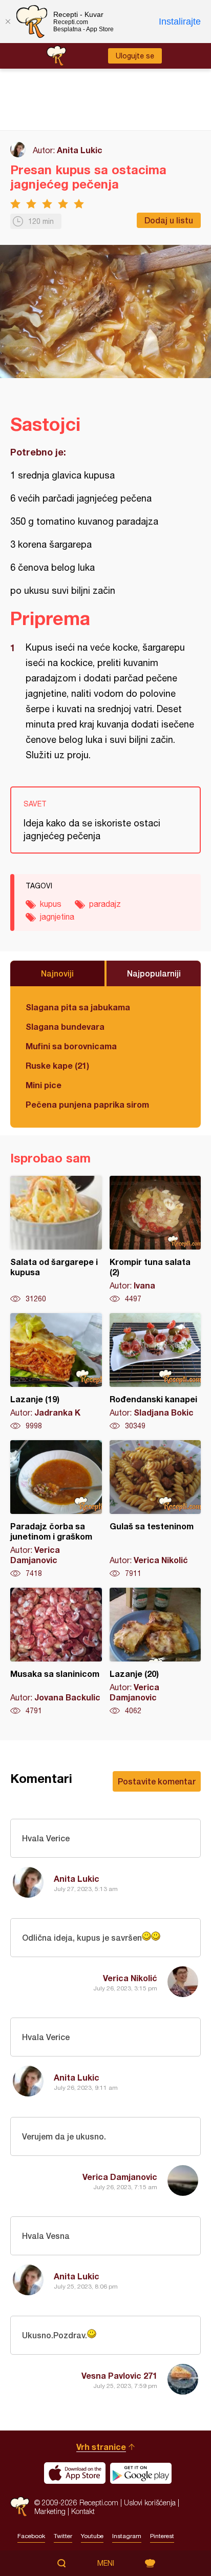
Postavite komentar (157, 1781)
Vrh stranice (101, 2447)
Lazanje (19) (56, 1372)
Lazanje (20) (155, 1652)
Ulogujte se (135, 56)
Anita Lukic (80, 150)
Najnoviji (57, 973)
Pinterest (162, 2536)
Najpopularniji (154, 973)
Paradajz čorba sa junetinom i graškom (56, 1509)
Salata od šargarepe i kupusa (56, 1240)
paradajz (105, 904)
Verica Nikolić (130, 1978)
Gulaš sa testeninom (155, 1509)
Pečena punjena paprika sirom (87, 1104)
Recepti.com (20, 2507)
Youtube (92, 2536)
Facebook (31, 2536)
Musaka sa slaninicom (56, 1652)
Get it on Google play (141, 2473)
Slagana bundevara (65, 1026)
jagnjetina (57, 917)
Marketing (50, 2511)
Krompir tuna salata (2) (155, 1240)
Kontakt (83, 2511)
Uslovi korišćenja (150, 2502)
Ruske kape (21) (57, 1065)
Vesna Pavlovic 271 (119, 2375)
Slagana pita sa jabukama (78, 1007)
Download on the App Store (75, 2473)
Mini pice (44, 1085)
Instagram (127, 2536)
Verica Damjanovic (120, 2177)
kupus (51, 904)
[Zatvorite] (8, 22)
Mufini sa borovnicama (71, 1046)
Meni (106, 2563)
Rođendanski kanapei (155, 1372)
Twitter (63, 2536)
